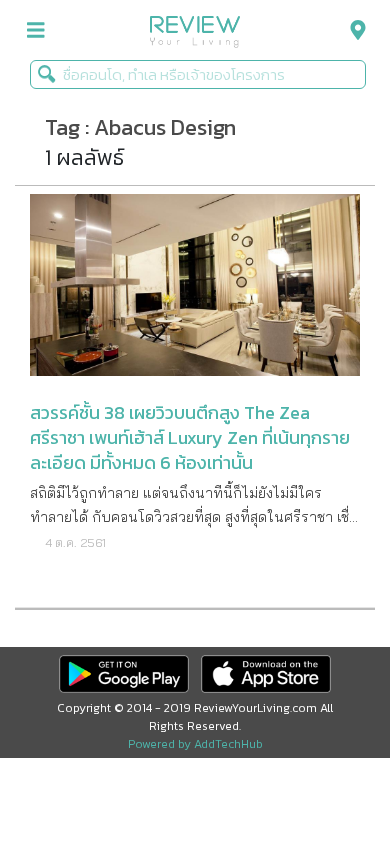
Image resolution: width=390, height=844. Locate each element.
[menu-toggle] (36, 30)
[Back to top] (325, 779)
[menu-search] (353, 30)
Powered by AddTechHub (195, 744)
